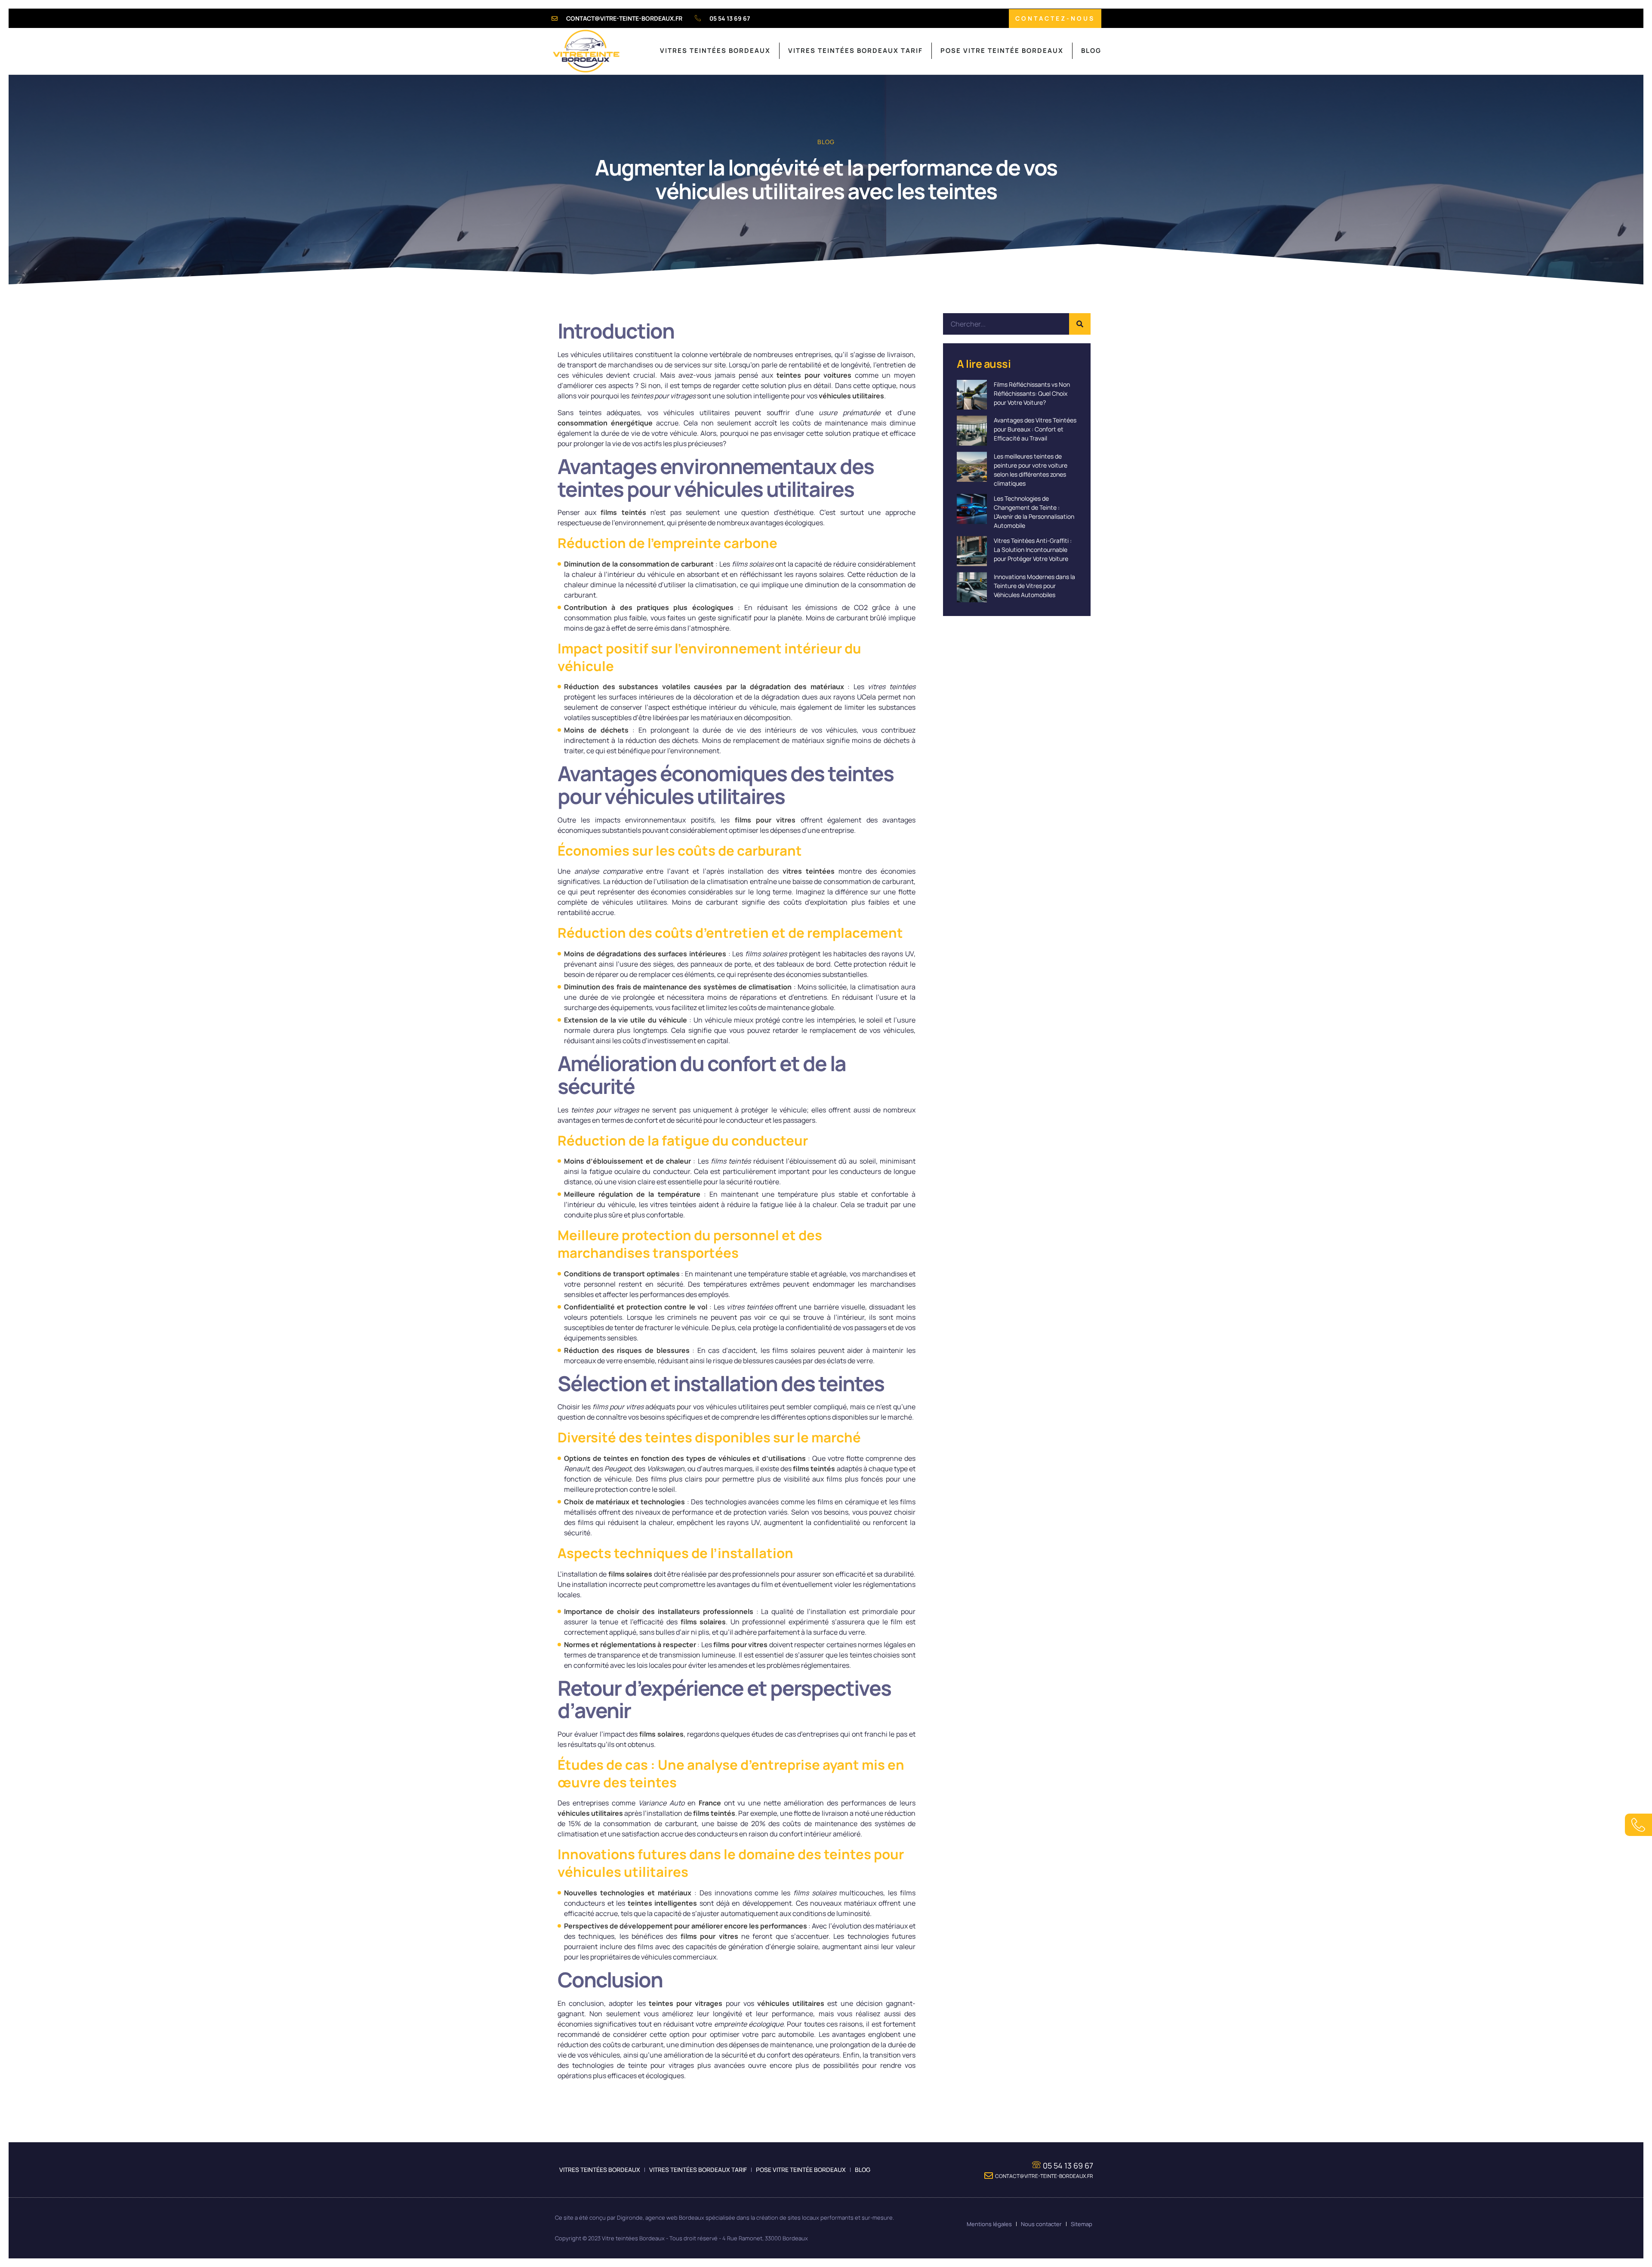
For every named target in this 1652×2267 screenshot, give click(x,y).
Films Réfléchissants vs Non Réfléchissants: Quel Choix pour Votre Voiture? (1032, 393)
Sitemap (1082, 2224)
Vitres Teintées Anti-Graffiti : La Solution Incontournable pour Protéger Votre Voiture (1033, 550)
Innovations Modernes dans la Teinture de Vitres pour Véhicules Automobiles (1034, 586)
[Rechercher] (1080, 324)
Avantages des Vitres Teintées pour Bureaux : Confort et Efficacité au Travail (1035, 429)
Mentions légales (989, 2224)
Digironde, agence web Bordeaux (661, 2218)
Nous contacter (1041, 2224)
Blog (1091, 51)
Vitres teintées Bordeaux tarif (855, 51)
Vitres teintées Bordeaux (715, 51)
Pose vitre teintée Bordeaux (1002, 51)
